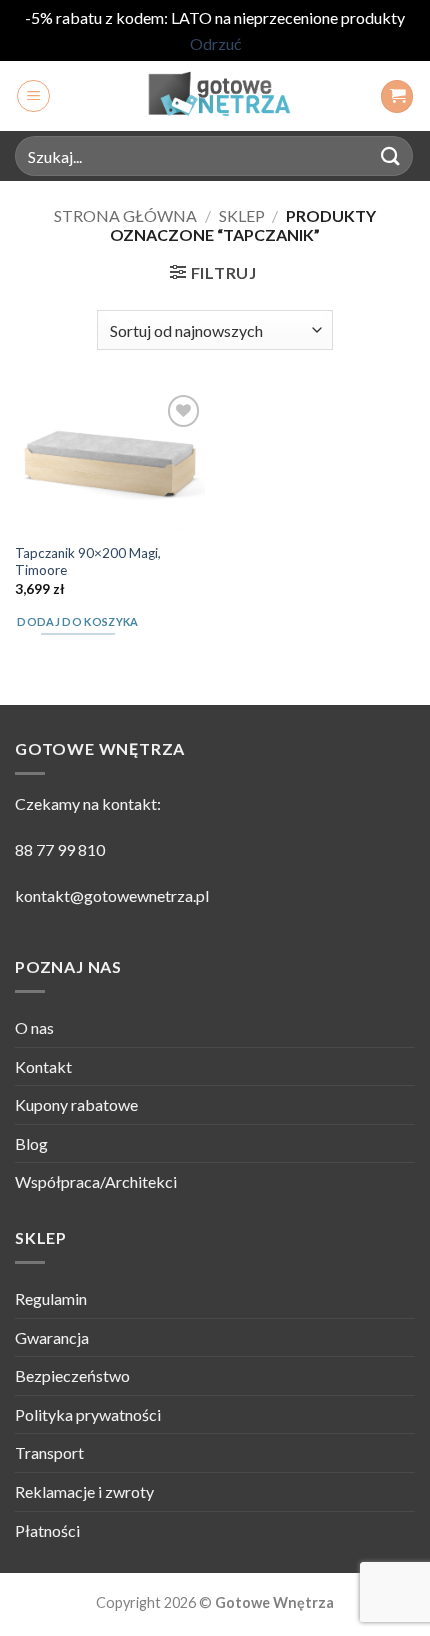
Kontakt (43, 1066)
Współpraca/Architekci (96, 1181)
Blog (31, 1143)
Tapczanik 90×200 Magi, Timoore (88, 562)
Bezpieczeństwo (72, 1375)
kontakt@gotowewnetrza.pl (112, 895)
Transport (49, 1452)
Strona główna (125, 215)
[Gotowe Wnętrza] (215, 96)
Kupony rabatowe (76, 1104)
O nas (34, 1027)
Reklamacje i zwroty (84, 1491)
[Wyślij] (391, 156)
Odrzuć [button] (215, 43)
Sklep (242, 215)
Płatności (47, 1530)
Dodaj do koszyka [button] (77, 621)
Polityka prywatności (88, 1414)
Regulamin (51, 1298)
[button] (33, 96)
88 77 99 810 (60, 849)
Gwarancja (52, 1337)
